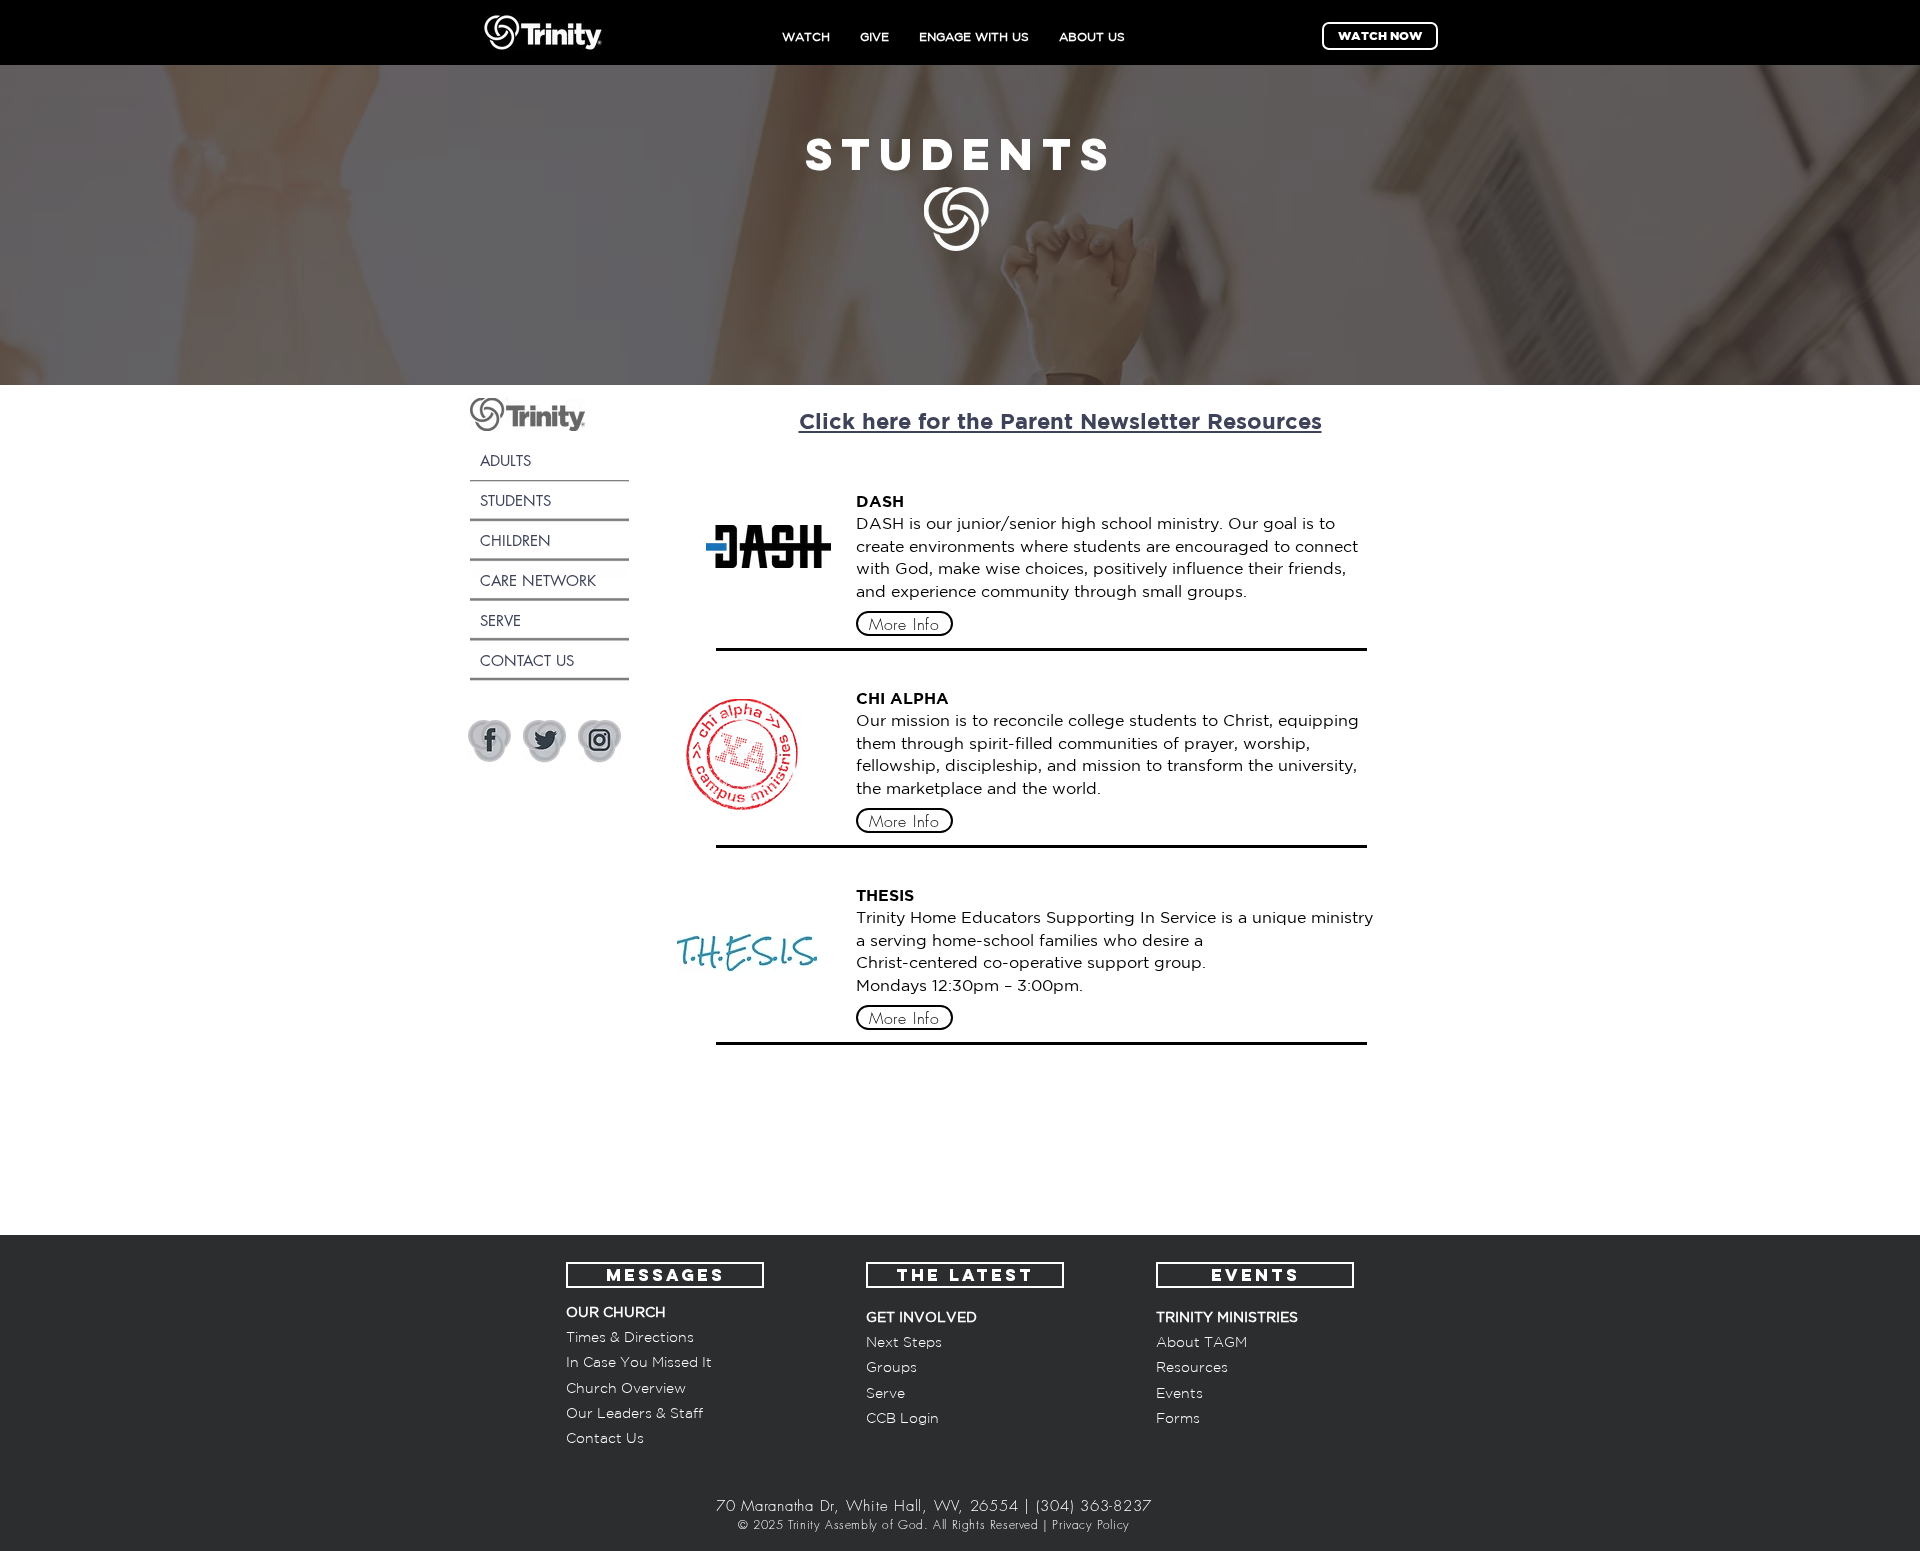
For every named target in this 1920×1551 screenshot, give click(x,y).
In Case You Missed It (639, 1362)
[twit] (544, 741)
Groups (891, 1367)
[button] (605, 1438)
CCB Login (902, 1418)
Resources (1192, 1367)
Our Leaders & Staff (634, 1413)
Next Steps (904, 1342)
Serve (885, 1393)
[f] (489, 741)
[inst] (599, 741)
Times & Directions (630, 1337)
